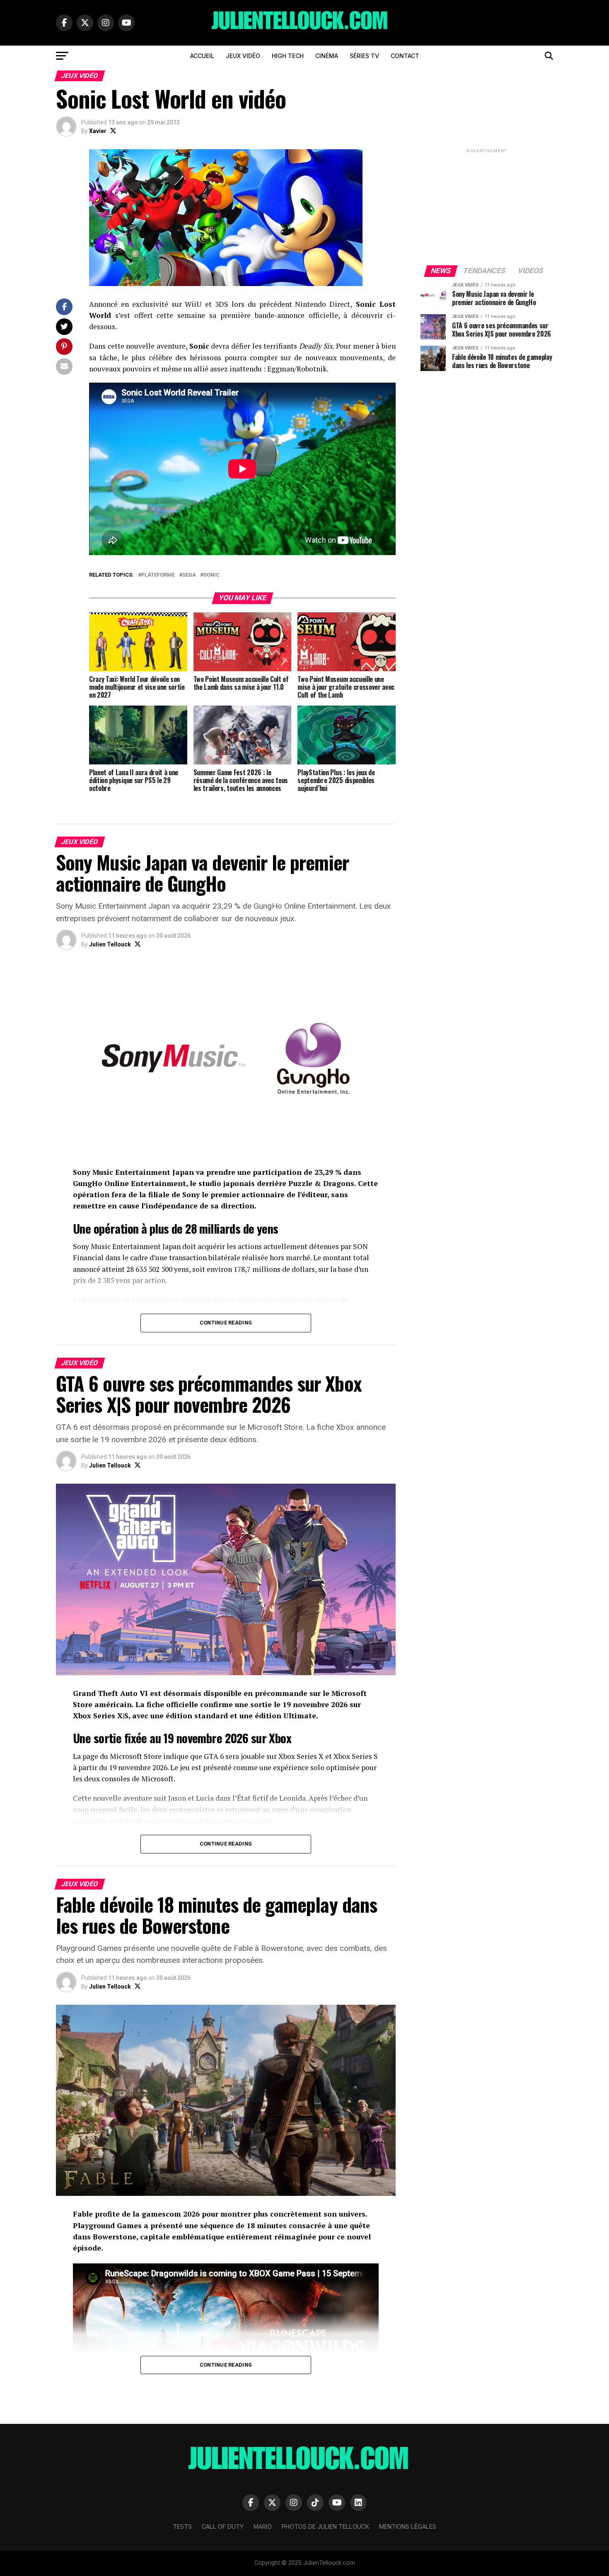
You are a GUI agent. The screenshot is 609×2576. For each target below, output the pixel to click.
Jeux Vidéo (243, 56)
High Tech (288, 56)
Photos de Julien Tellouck (325, 2526)
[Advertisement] (487, 206)
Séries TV (364, 56)
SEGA (189, 575)
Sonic (211, 575)
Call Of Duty (223, 2526)
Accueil (202, 56)
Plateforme (158, 575)
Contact (405, 56)
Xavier (98, 131)
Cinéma (327, 56)
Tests (182, 2526)
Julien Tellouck (110, 944)
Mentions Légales (408, 2526)
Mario (263, 2526)
